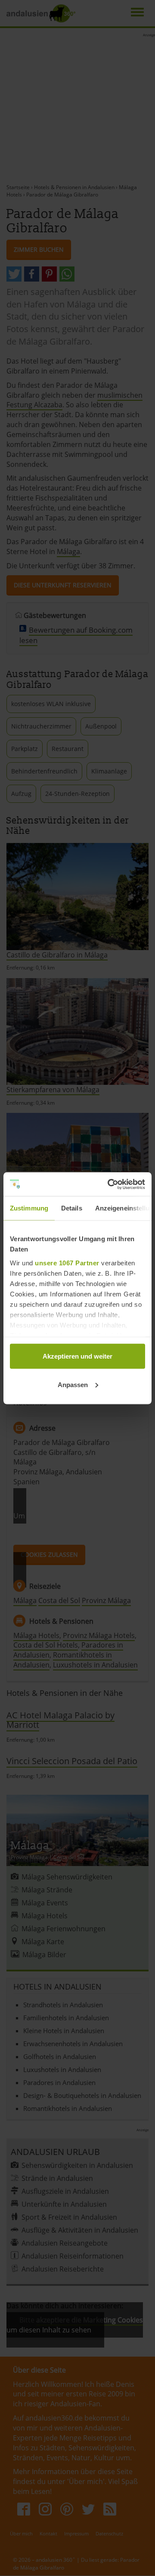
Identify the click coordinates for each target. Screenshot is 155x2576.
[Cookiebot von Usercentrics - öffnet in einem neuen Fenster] (109, 1184)
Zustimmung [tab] (29, 1208)
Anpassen (73, 1384)
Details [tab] (72, 1208)
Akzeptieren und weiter (77, 1356)
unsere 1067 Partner (67, 1263)
